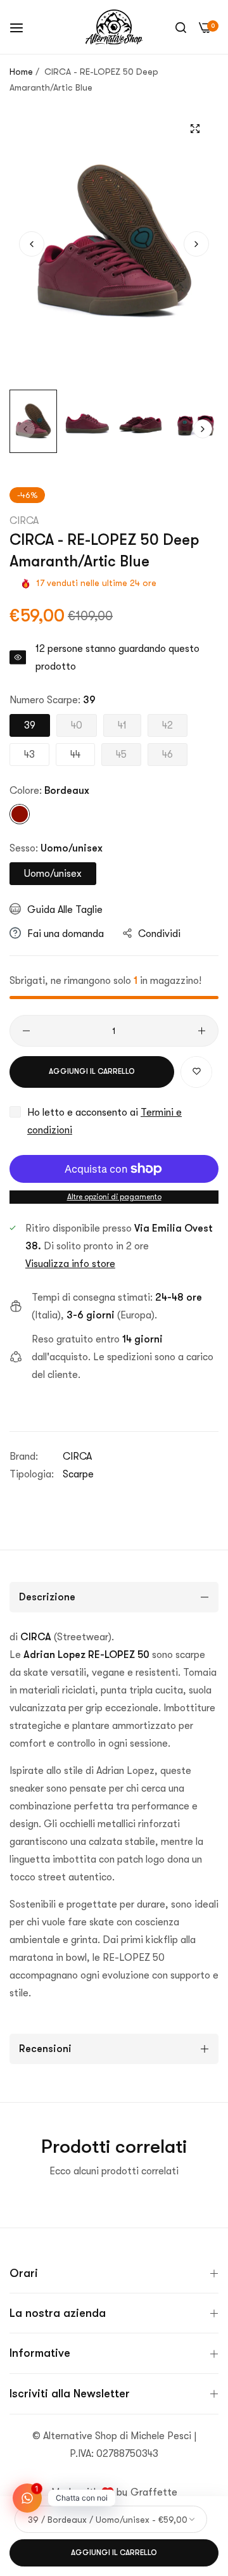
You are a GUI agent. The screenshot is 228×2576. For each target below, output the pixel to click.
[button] (196, 244)
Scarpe (78, 1474)
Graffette (154, 2492)
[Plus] (202, 1031)
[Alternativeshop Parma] (114, 27)
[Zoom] (195, 128)
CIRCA (24, 521)
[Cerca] (181, 27)
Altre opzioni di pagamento (114, 1197)
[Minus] (26, 1031)
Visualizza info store (70, 1264)
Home (21, 72)
